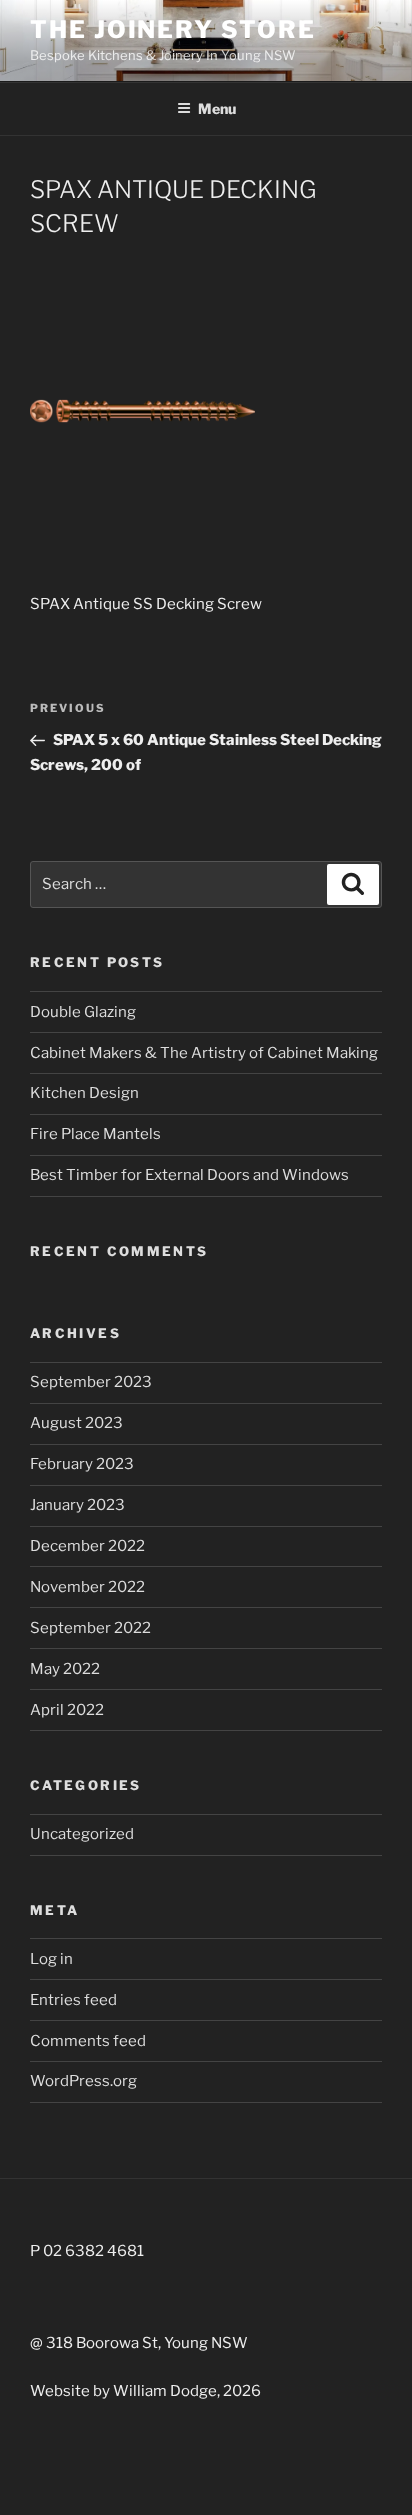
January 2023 (77, 1505)
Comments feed (88, 2041)
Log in (51, 1959)
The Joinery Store (173, 29)
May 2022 (65, 1669)
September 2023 (91, 1382)
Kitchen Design (84, 1093)
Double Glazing (83, 1012)
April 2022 (67, 1710)
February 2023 (82, 1464)
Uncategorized (82, 1834)
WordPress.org (83, 2081)
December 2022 (87, 1546)
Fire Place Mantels (95, 1134)
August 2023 (76, 1423)
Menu (217, 108)
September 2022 (90, 1628)
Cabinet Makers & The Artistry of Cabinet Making (204, 1053)
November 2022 (87, 1587)
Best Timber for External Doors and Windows (189, 1175)
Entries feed (73, 2000)
